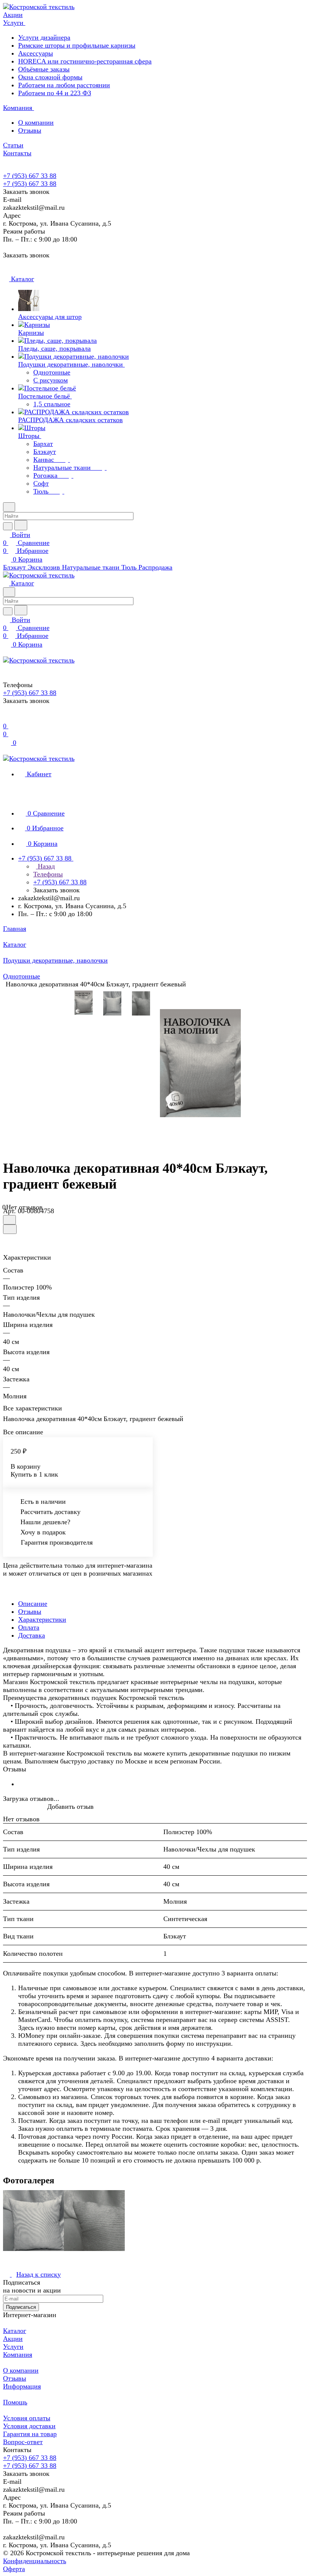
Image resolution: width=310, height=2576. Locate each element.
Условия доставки (29, 2426)
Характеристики (42, 1619)
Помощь (15, 2402)
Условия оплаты (27, 2418)
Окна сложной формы (50, 77)
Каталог (15, 2331)
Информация (22, 2386)
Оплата (29, 1627)
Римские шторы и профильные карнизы (77, 45)
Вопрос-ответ (23, 2442)
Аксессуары (36, 53)
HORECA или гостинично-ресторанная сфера (85, 61)
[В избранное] (9, 1220)
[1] (200, 1063)
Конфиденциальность (35, 2561)
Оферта (14, 2569)
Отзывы (30, 130)
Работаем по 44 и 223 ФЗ (55, 93)
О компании (36, 122)
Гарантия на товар (30, 2434)
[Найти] (21, 525)
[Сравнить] (10, 1229)
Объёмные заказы (44, 69)
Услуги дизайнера (44, 37)
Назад (45, 866)
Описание (33, 1604)
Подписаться (21, 2307)
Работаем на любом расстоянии (64, 85)
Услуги (13, 2347)
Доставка (32, 1635)
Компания (18, 2355)
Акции (13, 2339)
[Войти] (6, 718)
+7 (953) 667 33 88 (30, 176)
